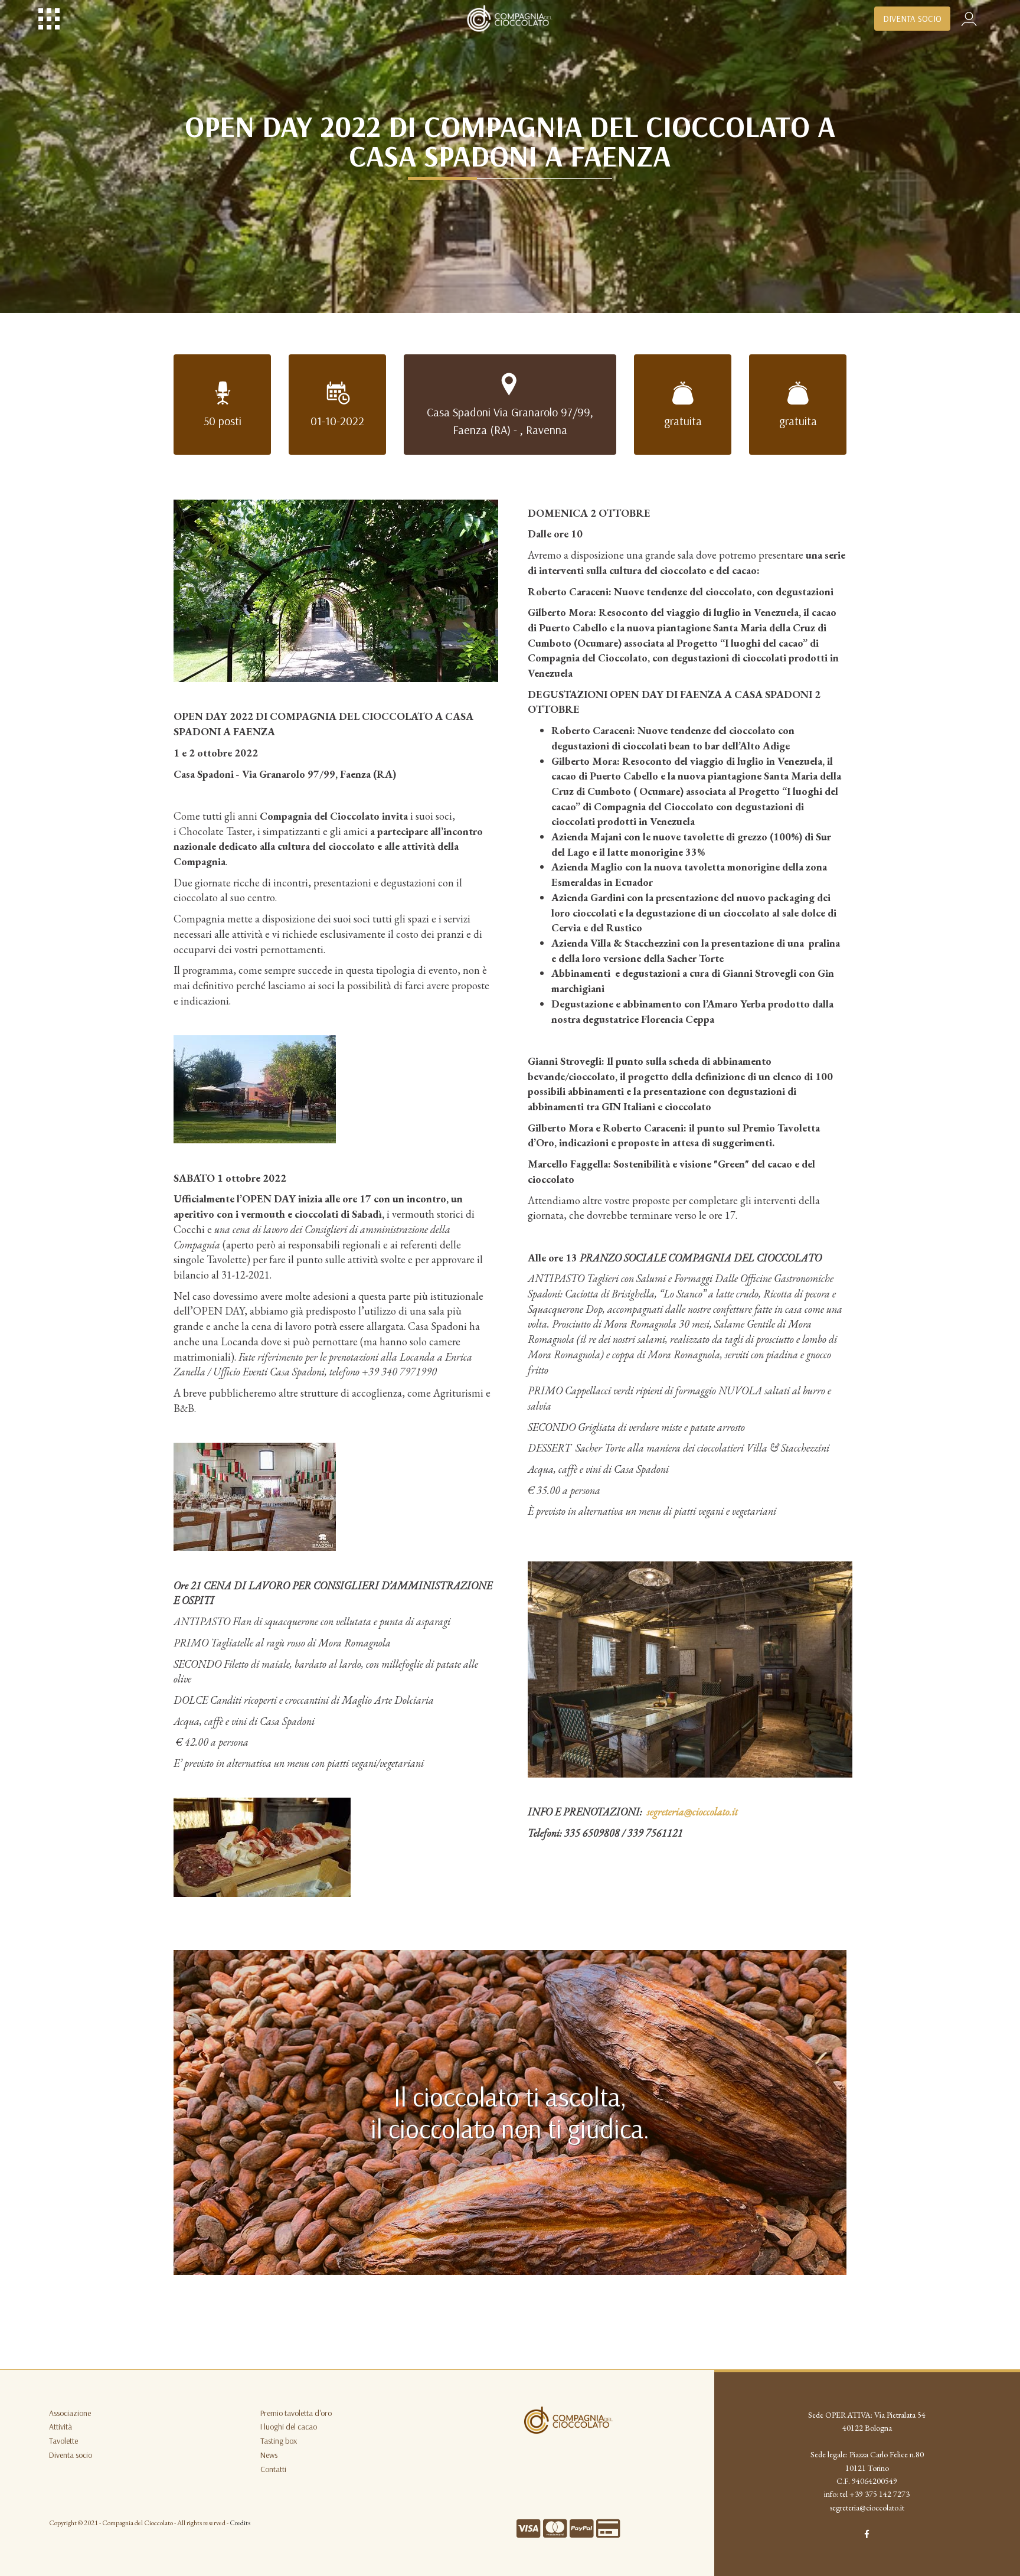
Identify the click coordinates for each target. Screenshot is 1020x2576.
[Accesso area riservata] (969, 17)
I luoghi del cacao (289, 2427)
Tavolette (63, 2441)
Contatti (273, 2469)
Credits (240, 2523)
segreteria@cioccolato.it (867, 2507)
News (269, 2455)
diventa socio (912, 19)
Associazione (70, 2413)
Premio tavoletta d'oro (296, 2413)
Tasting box (279, 2441)
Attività (61, 2427)
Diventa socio (71, 2455)
